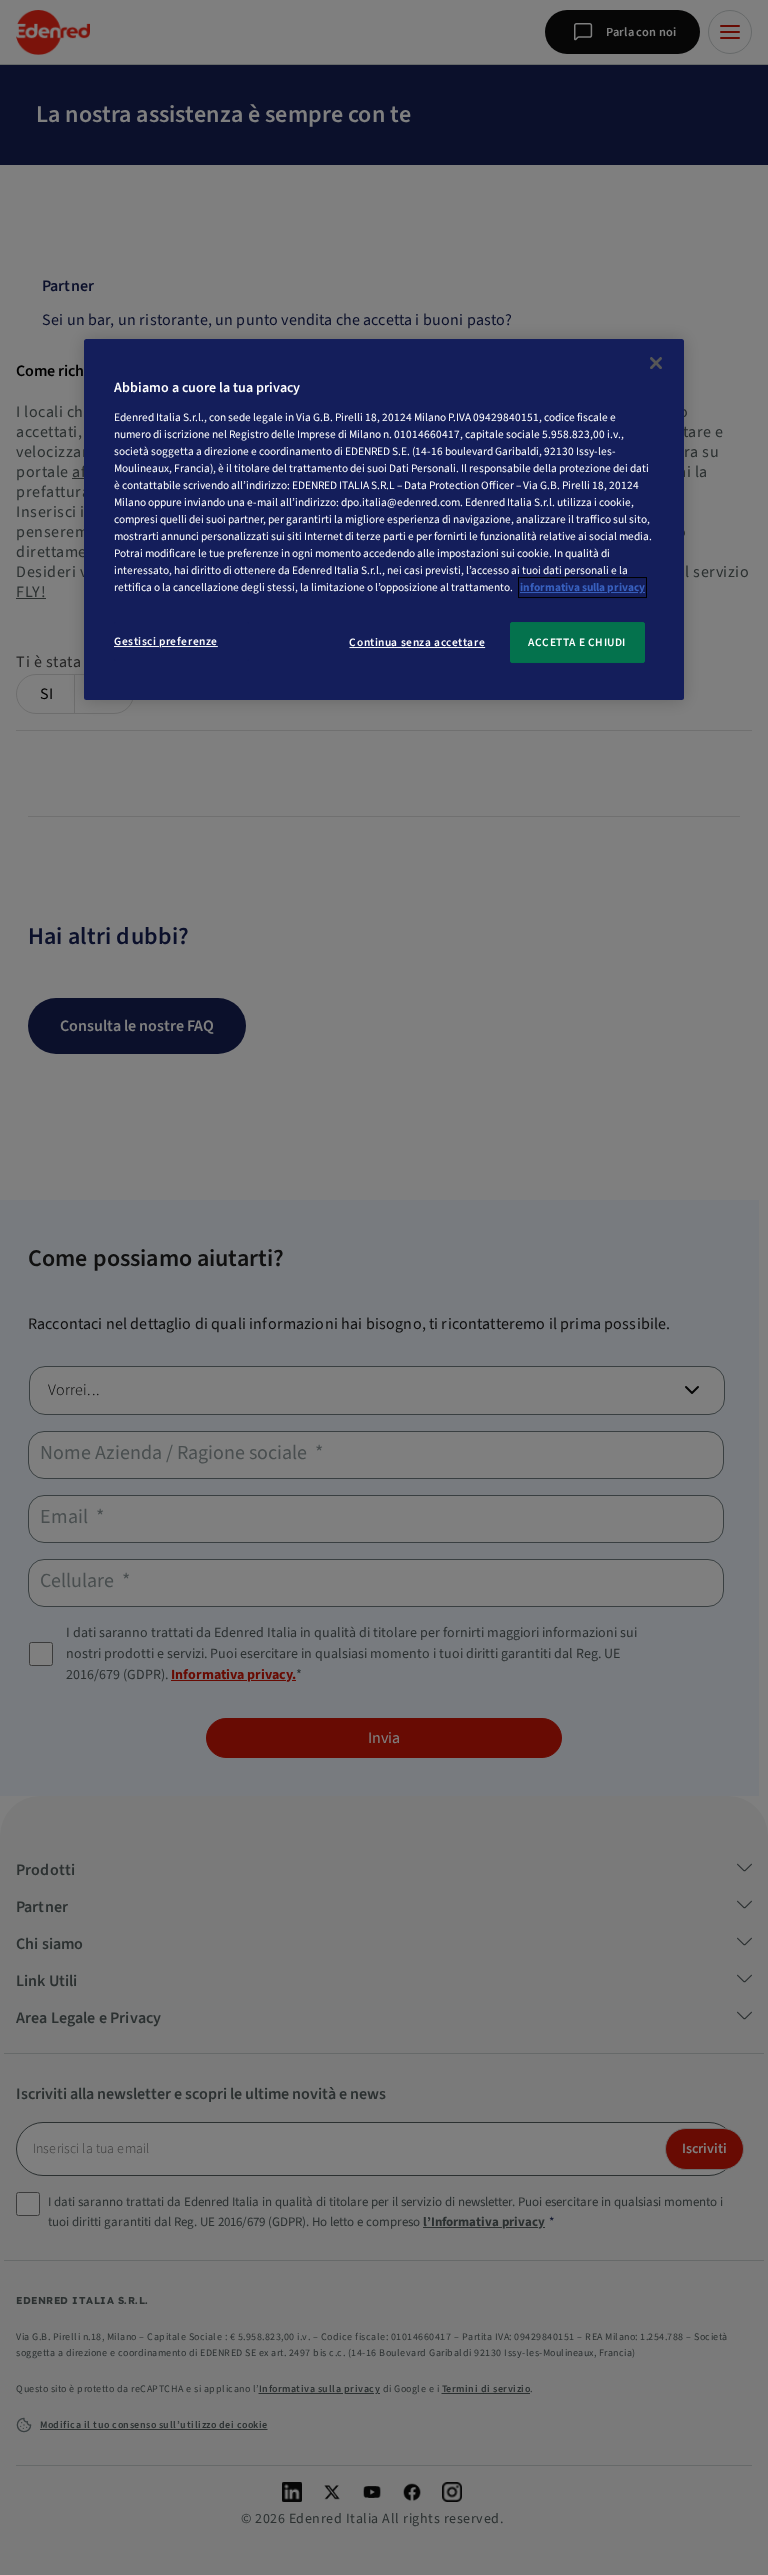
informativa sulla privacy (582, 588)
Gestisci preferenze (166, 641)
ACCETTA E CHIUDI (577, 642)
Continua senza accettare (417, 642)
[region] (384, 519)
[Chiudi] (656, 363)
